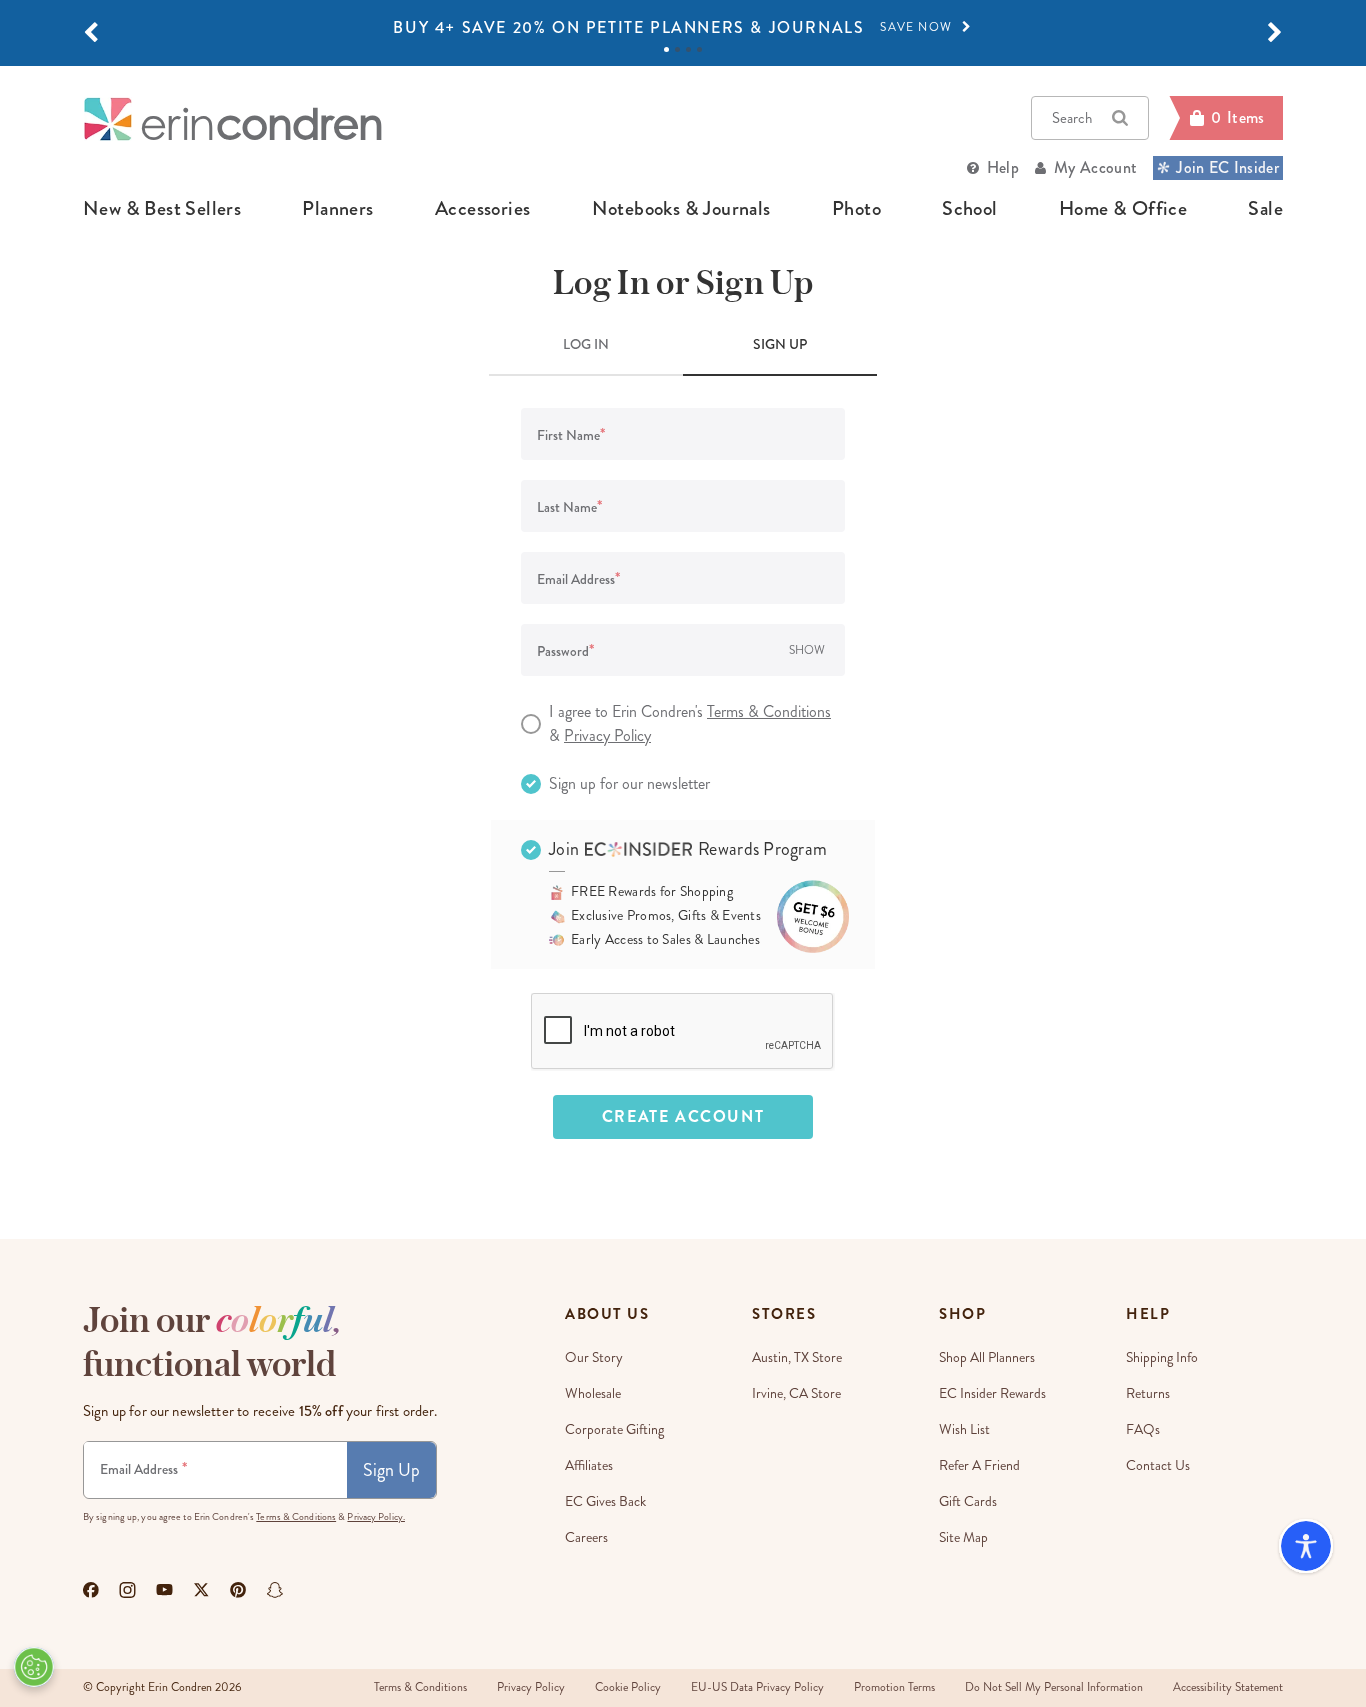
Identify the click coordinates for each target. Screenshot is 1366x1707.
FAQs (1143, 1429)
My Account (1095, 167)
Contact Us (1158, 1465)
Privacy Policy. (376, 1517)
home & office (1123, 209)
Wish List (964, 1429)
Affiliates (589, 1465)
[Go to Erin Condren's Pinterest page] (238, 1590)
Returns (1148, 1393)
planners (337, 209)
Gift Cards (968, 1501)
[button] (91, 33)
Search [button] (1072, 118)
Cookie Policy (628, 1687)
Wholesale (593, 1393)
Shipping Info (1162, 1357)
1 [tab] (666, 49)
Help (1003, 167)
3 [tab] (688, 49)
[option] (683, 28)
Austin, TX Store (797, 1357)
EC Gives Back (605, 1501)
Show (807, 650)
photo (856, 209)
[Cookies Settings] (34, 1667)
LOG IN (586, 344)
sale (1265, 209)
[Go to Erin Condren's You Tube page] (164, 1590)
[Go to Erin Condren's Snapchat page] (275, 1590)
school (969, 209)
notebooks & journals (681, 209)
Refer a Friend (979, 1465)
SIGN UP (780, 344)
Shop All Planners (987, 1357)
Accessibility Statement (1228, 1687)
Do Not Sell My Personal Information (1054, 1687)
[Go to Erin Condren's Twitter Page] (201, 1590)
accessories (482, 209)
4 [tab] (699, 49)
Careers (586, 1537)
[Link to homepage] (233, 118)
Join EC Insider (1227, 167)
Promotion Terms (894, 1687)
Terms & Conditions (769, 711)
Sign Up (391, 1470)
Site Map (963, 1537)
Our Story (594, 1357)
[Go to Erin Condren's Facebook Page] (91, 1590)
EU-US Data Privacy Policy (757, 1687)
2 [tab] (677, 49)
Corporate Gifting (614, 1429)
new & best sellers (162, 209)
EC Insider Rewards (992, 1393)
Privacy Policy (607, 735)
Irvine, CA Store (796, 1393)
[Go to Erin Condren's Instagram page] (127, 1590)
